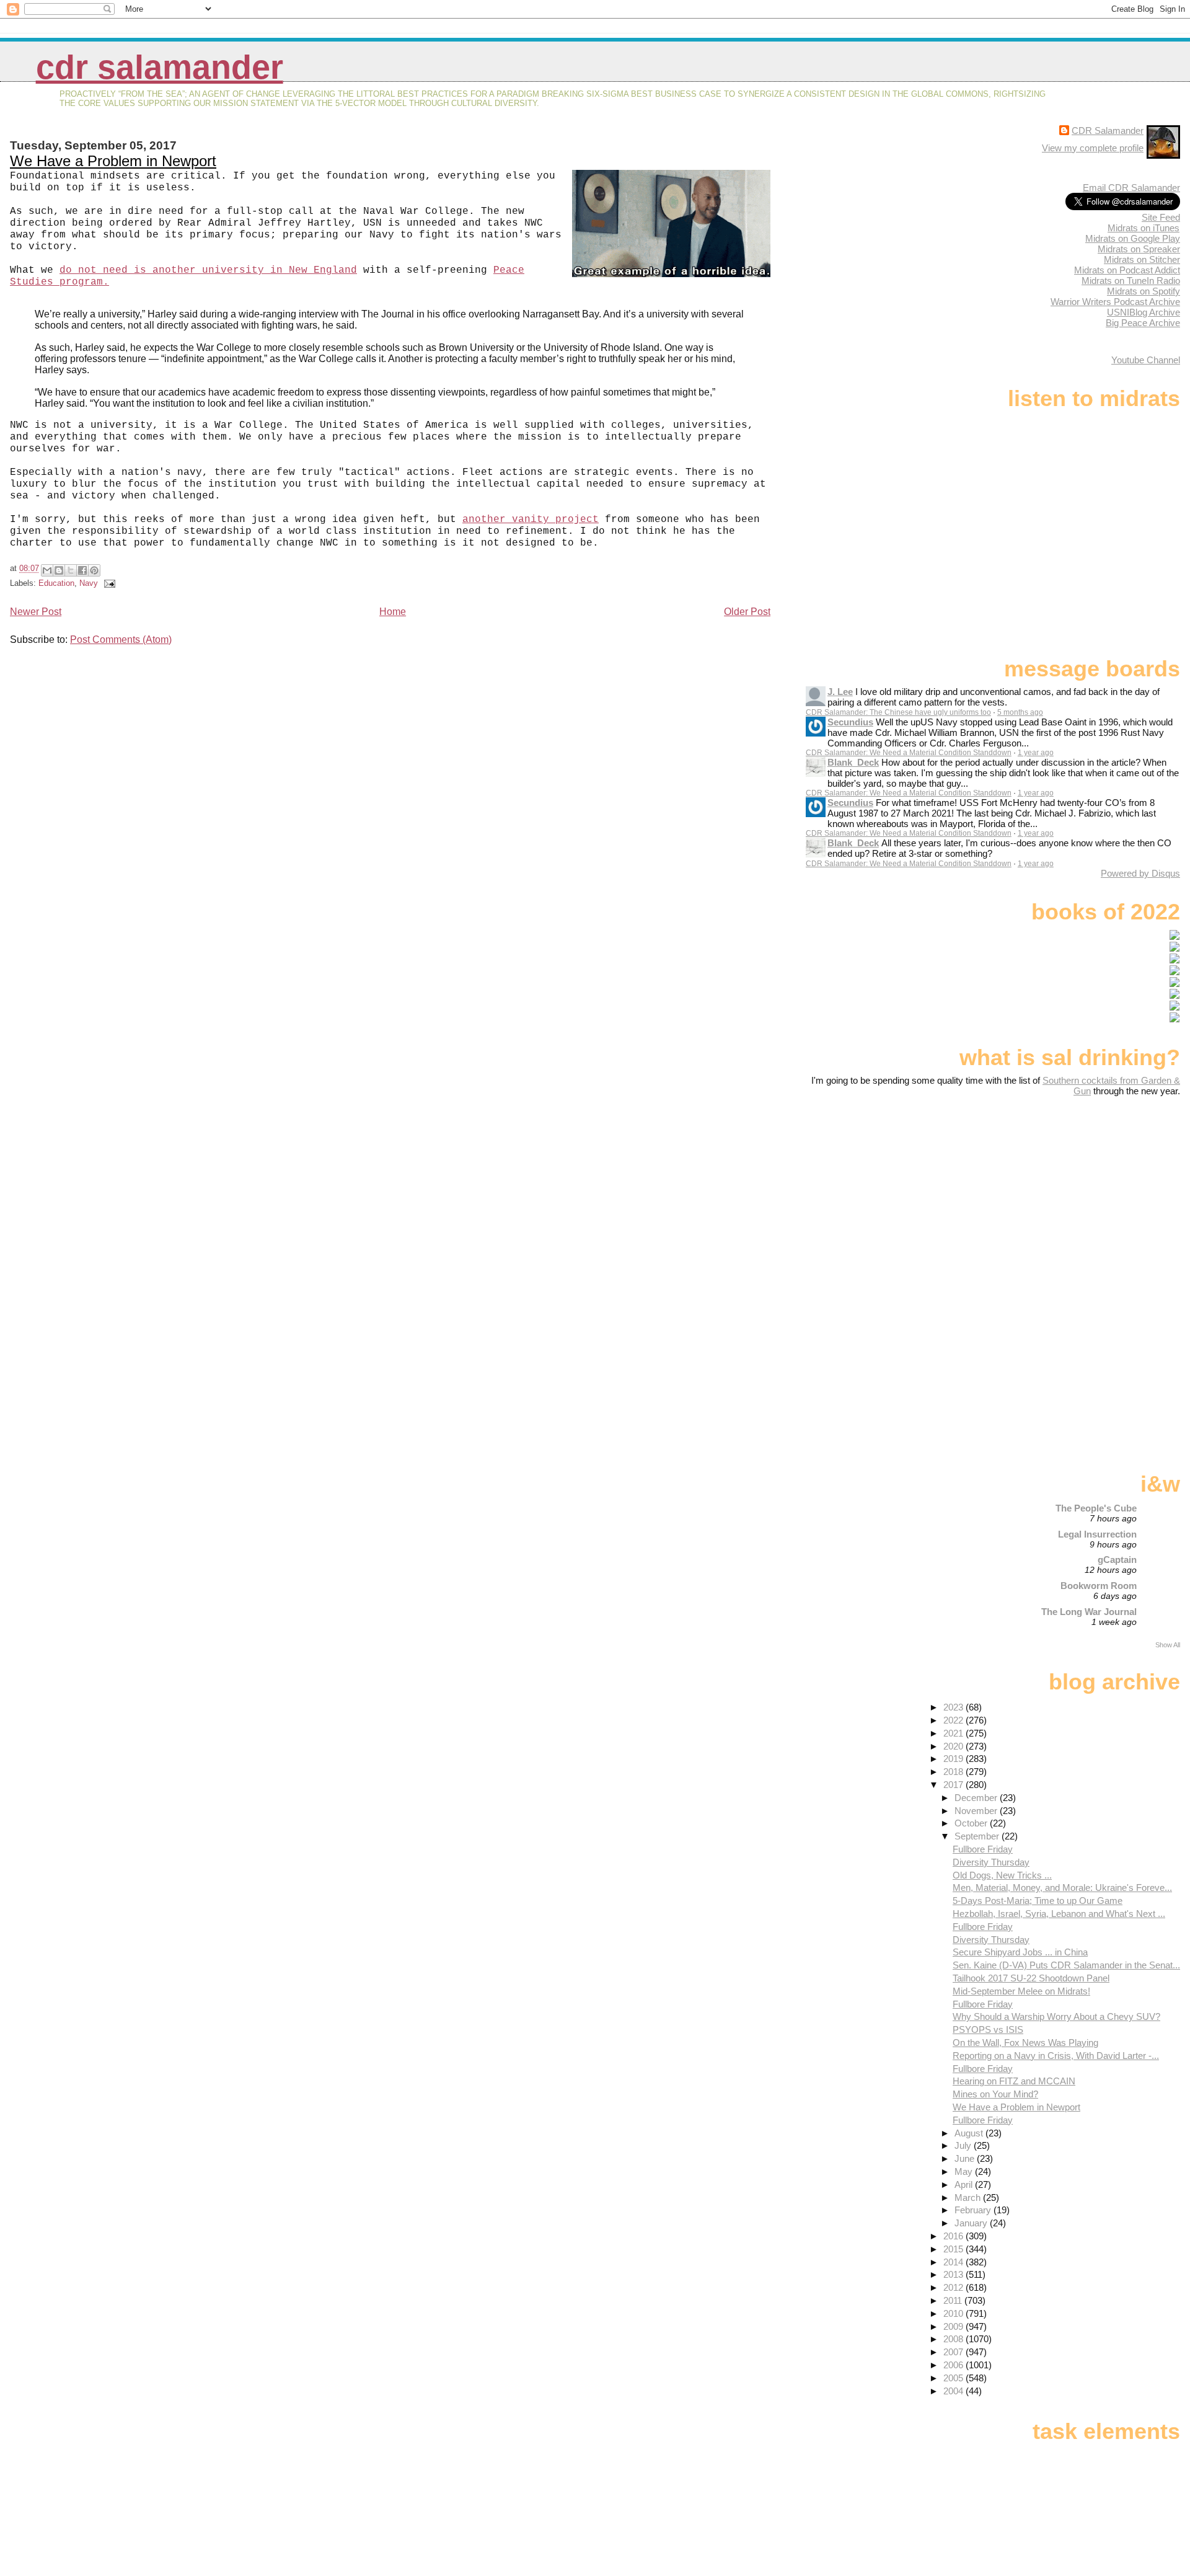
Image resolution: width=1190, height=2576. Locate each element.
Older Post (747, 612)
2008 (954, 2339)
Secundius (850, 722)
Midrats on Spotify (1144, 291)
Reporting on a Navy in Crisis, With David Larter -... (1056, 2056)
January (972, 2223)
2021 (954, 1733)
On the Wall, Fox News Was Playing (1025, 2043)
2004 (954, 2391)
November (977, 1811)
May (965, 2171)
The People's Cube (1096, 1508)
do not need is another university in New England (208, 270)
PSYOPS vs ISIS (988, 2029)
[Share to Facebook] (82, 570)
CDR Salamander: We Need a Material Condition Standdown (909, 753)
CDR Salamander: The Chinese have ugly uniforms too (898, 712)
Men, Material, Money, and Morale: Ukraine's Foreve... (1062, 1888)
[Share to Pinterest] (94, 570)
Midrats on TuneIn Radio (1131, 281)
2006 (954, 2365)
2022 (954, 1720)
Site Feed (1161, 217)
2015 (954, 2249)
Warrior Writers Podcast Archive (1115, 302)
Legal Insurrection (1097, 1534)
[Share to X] (71, 570)
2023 (954, 1707)
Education (56, 583)
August (970, 2133)
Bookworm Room (1099, 1586)
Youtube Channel (1146, 360)
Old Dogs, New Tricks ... (1002, 1875)
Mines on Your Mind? (995, 2094)
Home (393, 612)
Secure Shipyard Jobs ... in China (1020, 1952)
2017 (954, 1785)
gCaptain (1117, 1560)
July (964, 2145)
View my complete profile (1093, 148)
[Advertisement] (1103, 1194)
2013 (954, 2274)
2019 (954, 1759)
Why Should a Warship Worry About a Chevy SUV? (1056, 2016)
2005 (954, 2378)
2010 (954, 2313)
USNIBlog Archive (1144, 312)
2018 (954, 1772)
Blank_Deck (853, 762)
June (966, 2158)
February (974, 2210)
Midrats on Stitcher (1142, 259)
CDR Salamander (160, 67)
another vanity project (531, 520)
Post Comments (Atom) (121, 640)
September (978, 1836)
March (969, 2198)
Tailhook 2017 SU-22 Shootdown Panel (1031, 1978)
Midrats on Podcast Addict (1127, 270)
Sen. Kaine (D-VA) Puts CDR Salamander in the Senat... (1066, 1965)
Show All (1168, 1645)
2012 (954, 2287)
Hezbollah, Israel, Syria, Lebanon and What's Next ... (1059, 1914)
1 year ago (1036, 753)
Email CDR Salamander (1131, 188)
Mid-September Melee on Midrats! (1021, 1991)
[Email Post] (108, 583)
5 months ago (1020, 712)
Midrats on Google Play (1133, 238)
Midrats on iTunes (1144, 228)
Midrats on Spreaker (1139, 249)
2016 (954, 2236)
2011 (954, 2300)
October (972, 1823)
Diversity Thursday (991, 1862)
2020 (954, 1746)
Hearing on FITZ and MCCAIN (1014, 2081)
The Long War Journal (1089, 1612)
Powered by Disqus (1140, 873)
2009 (954, 2326)
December (977, 1798)
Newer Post (36, 612)
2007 (954, 2352)
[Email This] (47, 570)
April (965, 2184)
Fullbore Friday (983, 1849)
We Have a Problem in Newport (113, 161)
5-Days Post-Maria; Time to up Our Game (1038, 1901)
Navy (89, 583)
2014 (954, 2262)
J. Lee (840, 692)
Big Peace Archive (1143, 323)
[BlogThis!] (59, 570)
